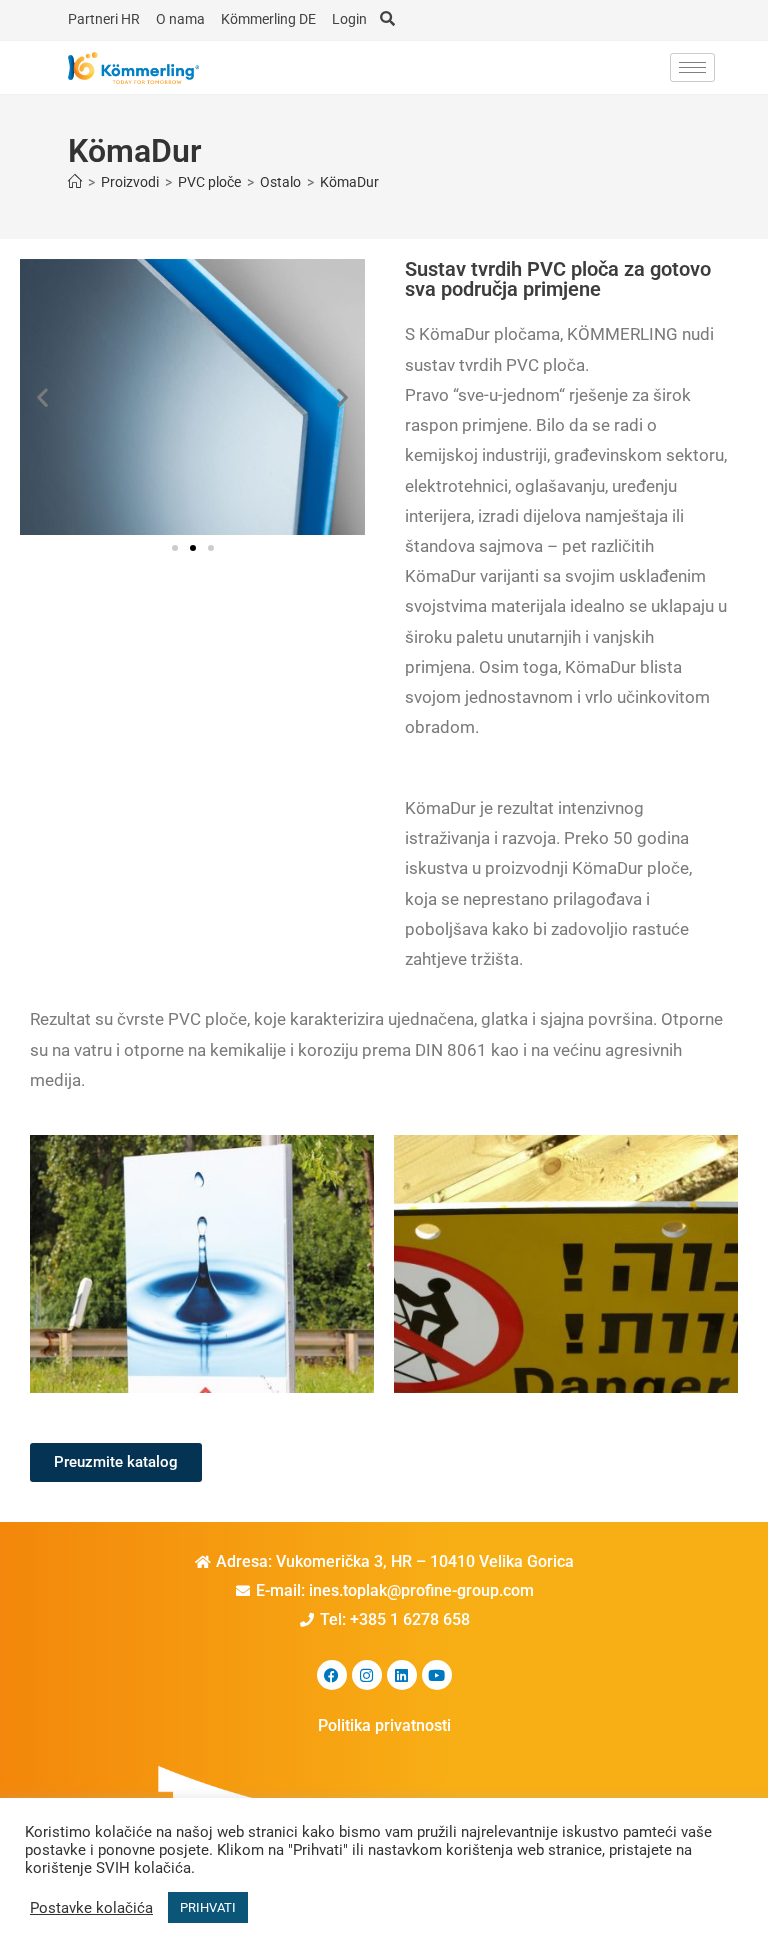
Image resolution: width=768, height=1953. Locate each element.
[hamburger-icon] (692, 67)
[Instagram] (367, 1675)
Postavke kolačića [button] (91, 1908)
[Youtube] (437, 1675)
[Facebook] (332, 1675)
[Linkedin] (402, 1675)
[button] (42, 397)
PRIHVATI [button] (208, 1907)
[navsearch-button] (387, 20)
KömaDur (349, 182)
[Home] (75, 182)
